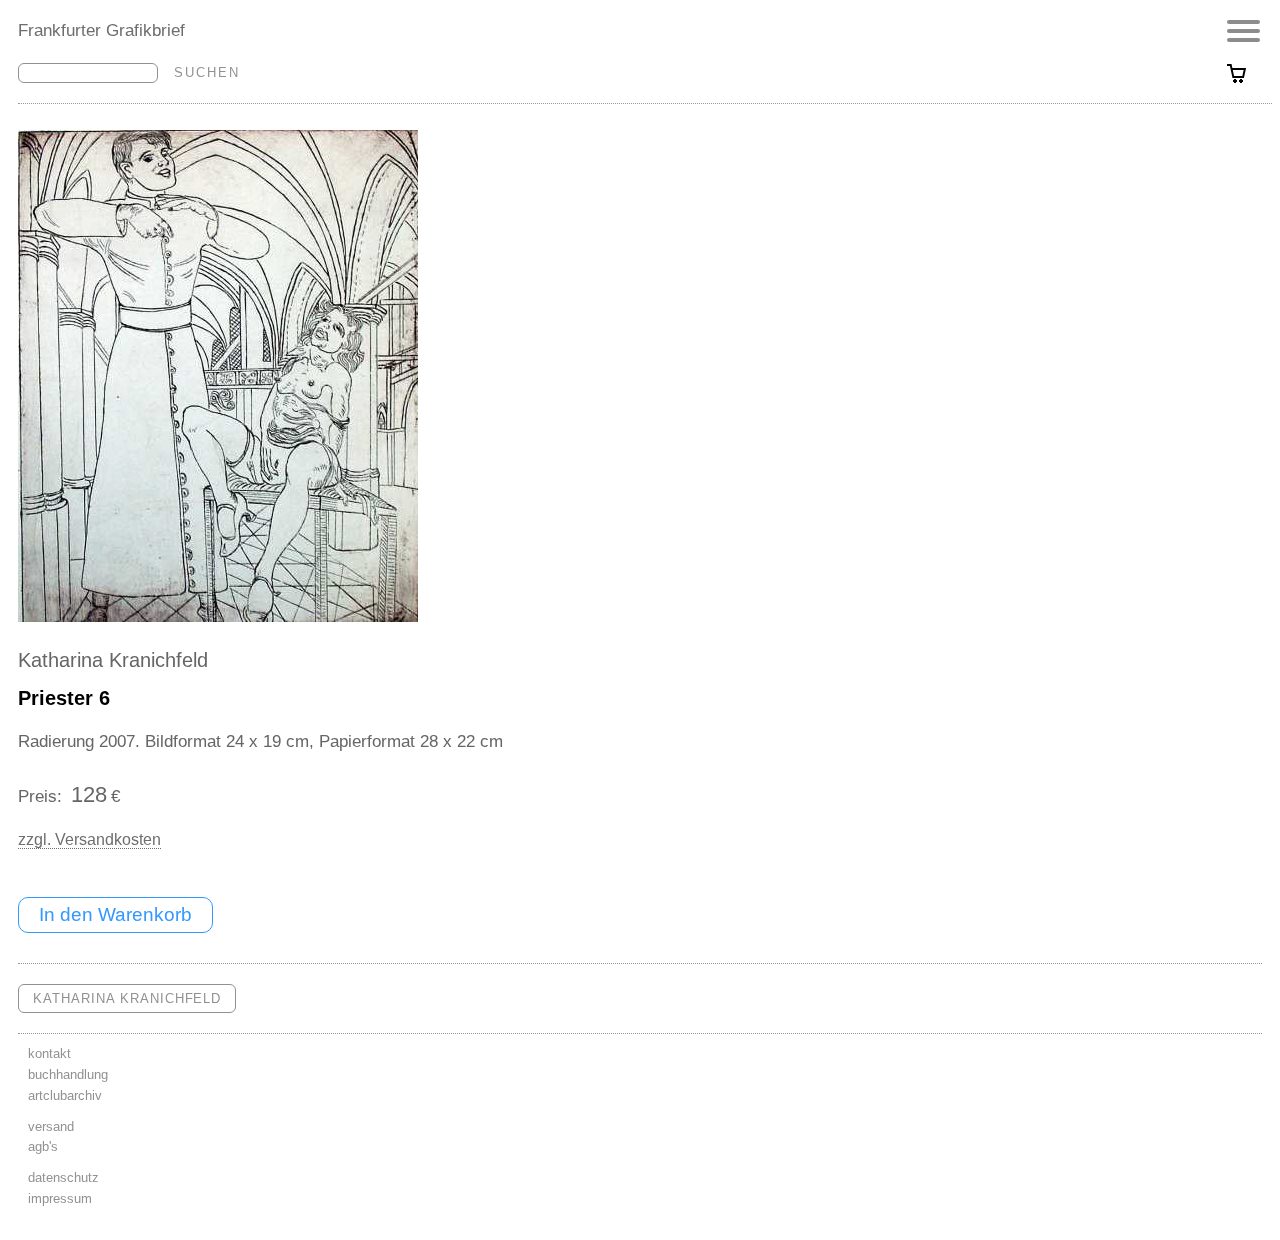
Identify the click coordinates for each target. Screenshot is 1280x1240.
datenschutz (63, 1177)
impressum (60, 1198)
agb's (43, 1146)
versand (51, 1126)
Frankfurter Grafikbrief (101, 30)
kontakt (49, 1053)
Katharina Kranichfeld (113, 660)
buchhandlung (68, 1074)
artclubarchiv (65, 1095)
